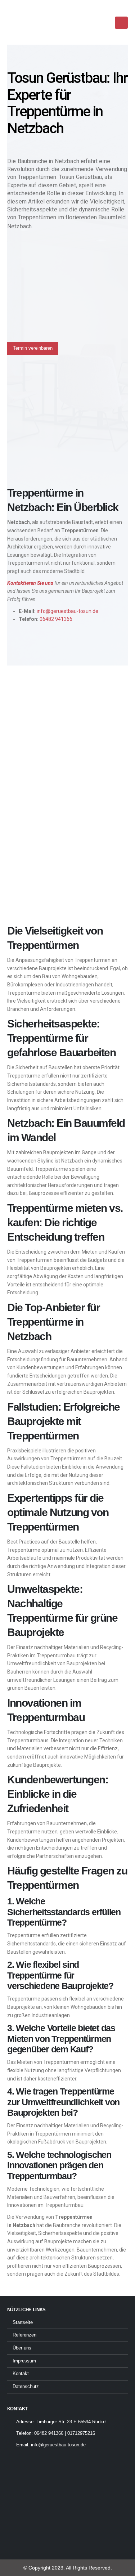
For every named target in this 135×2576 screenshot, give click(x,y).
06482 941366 (56, 619)
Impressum (24, 2361)
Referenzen (24, 2335)
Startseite (23, 2322)
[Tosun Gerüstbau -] (27, 19)
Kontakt (21, 2374)
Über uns (22, 2348)
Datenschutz (26, 2387)
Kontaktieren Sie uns (30, 583)
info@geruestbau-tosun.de (67, 611)
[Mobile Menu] (121, 23)
